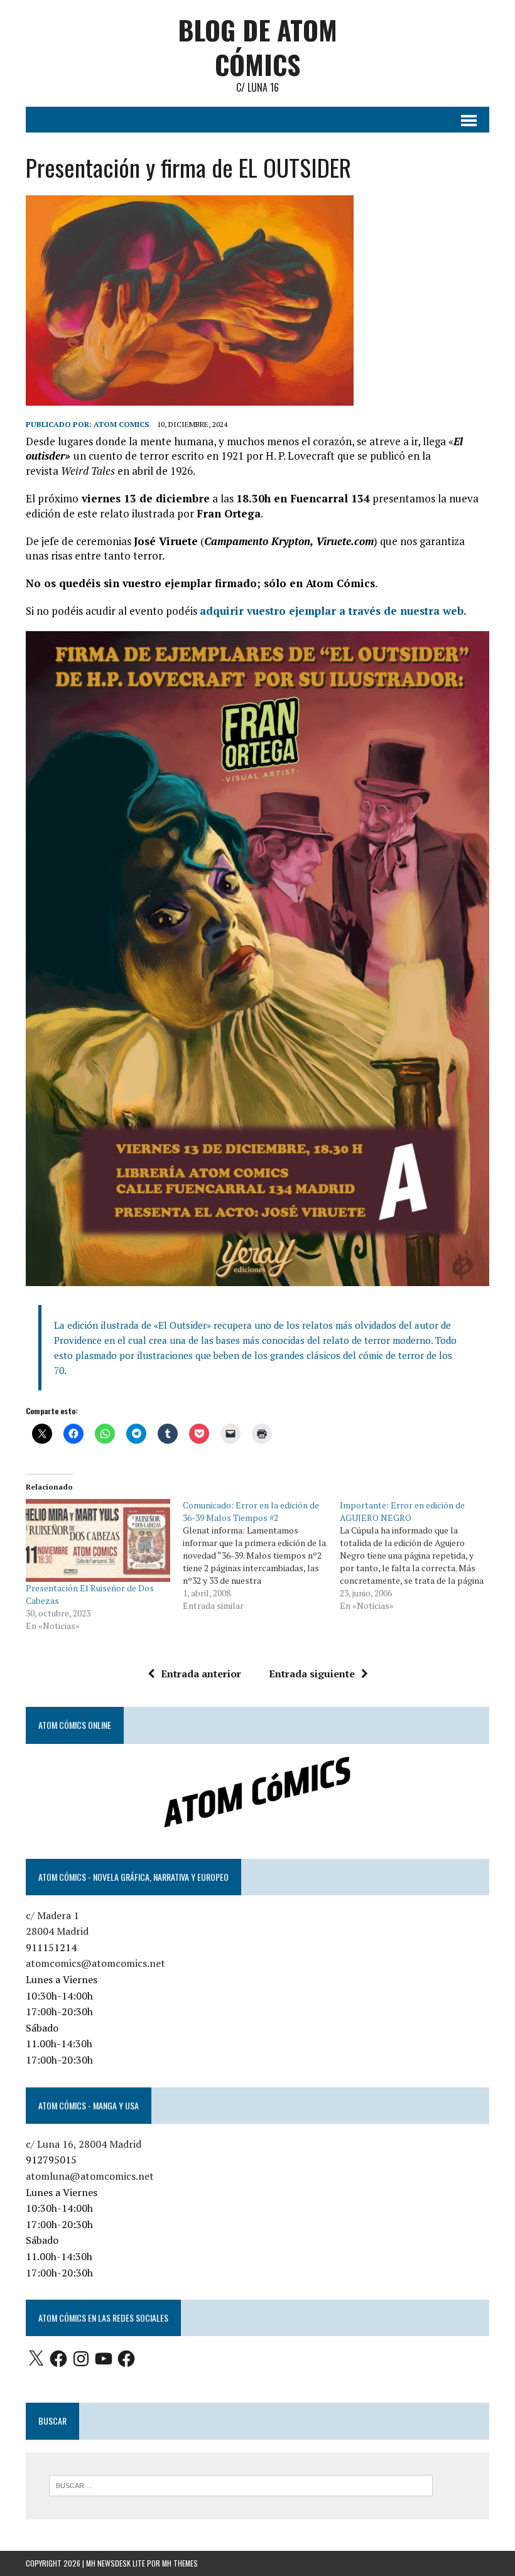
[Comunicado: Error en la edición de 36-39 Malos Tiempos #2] (261, 1556)
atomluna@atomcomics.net (90, 2176)
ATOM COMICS (121, 424)
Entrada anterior (201, 1674)
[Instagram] (81, 2359)
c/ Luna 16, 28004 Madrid (84, 2144)
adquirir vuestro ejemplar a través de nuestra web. (333, 611)
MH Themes (180, 2563)
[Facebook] (58, 2359)
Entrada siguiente (312, 1674)
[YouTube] (104, 2359)
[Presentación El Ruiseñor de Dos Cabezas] (98, 1540)
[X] (36, 2359)
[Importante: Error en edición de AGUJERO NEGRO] (418, 1556)
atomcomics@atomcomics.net (95, 1963)
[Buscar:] (241, 2484)
